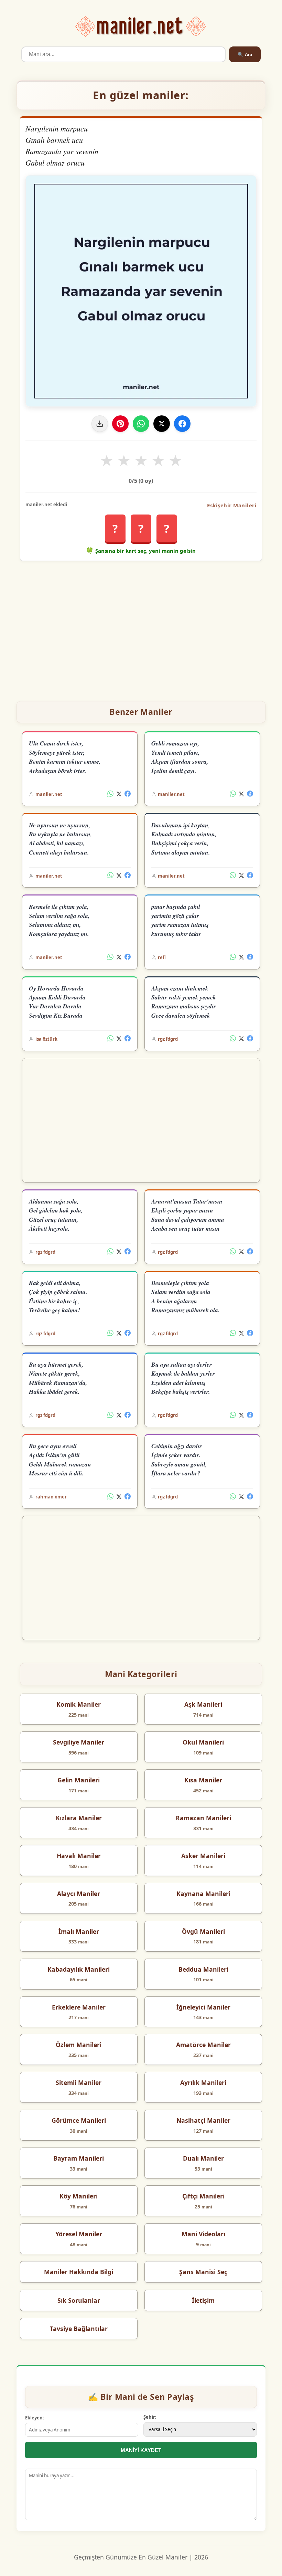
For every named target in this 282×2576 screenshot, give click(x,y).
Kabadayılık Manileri (79, 1969)
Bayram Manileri (79, 2158)
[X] (162, 424)
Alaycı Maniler (79, 1894)
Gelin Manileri (79, 1780)
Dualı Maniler (203, 2158)
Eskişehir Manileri (232, 505)
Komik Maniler (79, 1704)
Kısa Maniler (203, 1780)
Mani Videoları (203, 2234)
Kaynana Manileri (203, 1894)
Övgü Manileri (203, 1931)
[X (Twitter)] (119, 794)
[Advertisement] (141, 628)
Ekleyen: (35, 2418)
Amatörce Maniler (203, 2045)
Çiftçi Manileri (203, 2196)
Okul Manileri (203, 1742)
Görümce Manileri (79, 2120)
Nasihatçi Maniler (203, 2120)
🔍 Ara (245, 55)
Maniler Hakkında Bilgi (79, 2272)
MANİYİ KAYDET (141, 2450)
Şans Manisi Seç (203, 2272)
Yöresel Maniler (79, 2234)
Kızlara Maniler (79, 1818)
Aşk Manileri (203, 1704)
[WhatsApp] (141, 424)
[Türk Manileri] (141, 27)
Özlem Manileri (79, 2045)
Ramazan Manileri (203, 1818)
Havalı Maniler (79, 1856)
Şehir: (150, 2417)
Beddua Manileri (203, 1969)
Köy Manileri (79, 2196)
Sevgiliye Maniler (79, 1742)
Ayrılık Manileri (203, 2082)
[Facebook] (182, 424)
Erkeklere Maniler (79, 2007)
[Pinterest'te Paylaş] (120, 424)
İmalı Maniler (79, 1931)
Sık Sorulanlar (79, 2300)
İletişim (203, 2300)
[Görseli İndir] (100, 424)
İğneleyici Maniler (203, 2007)
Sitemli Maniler (79, 2082)
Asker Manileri (203, 1856)
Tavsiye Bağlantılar (79, 2329)
